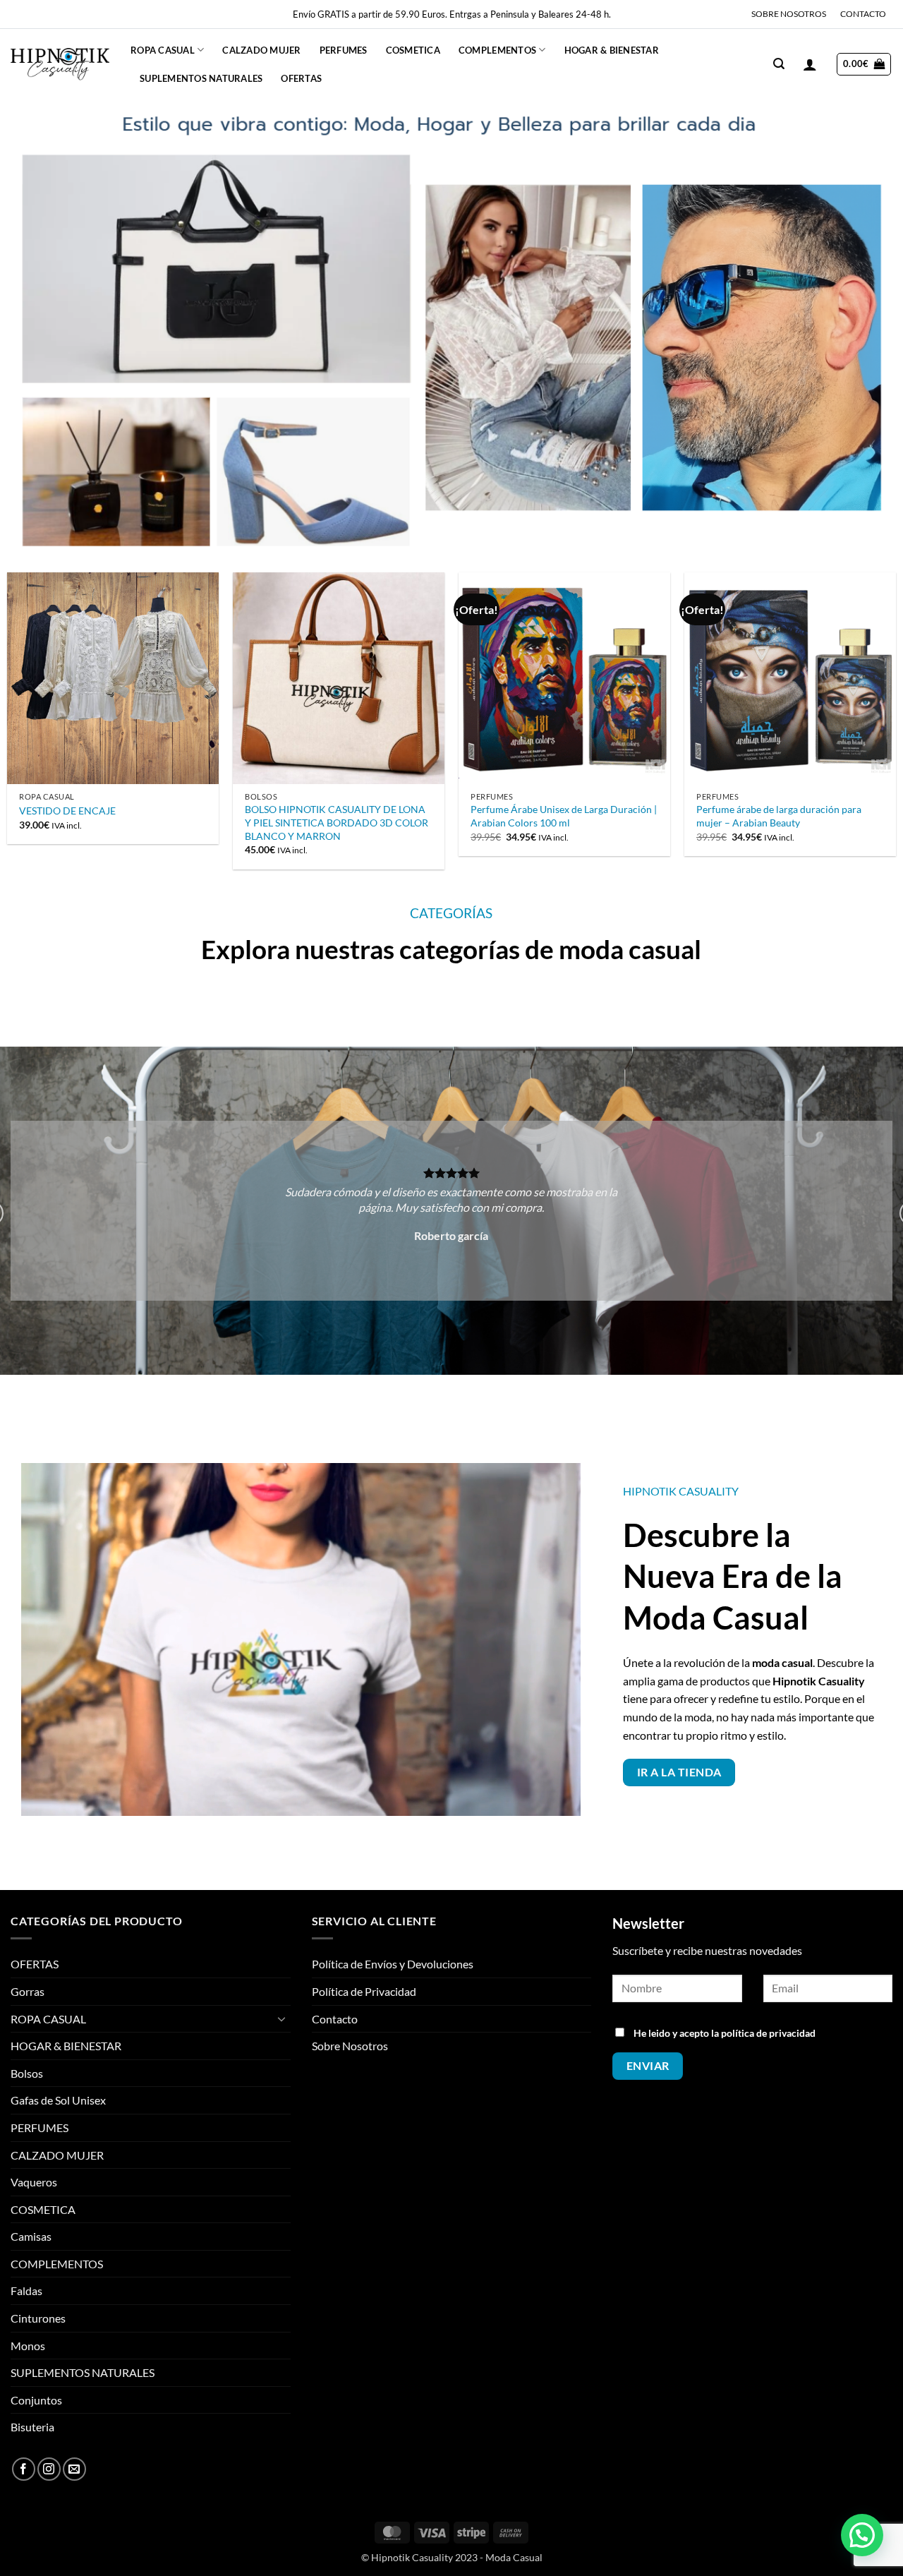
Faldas (26, 2291)
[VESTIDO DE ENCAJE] (113, 678)
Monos (28, 2346)
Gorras (28, 1991)
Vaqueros (34, 2182)
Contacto (335, 2019)
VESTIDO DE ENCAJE (67, 811)
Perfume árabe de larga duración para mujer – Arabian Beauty (779, 816)
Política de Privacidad (364, 1991)
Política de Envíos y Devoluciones (393, 1964)
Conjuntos (36, 2400)
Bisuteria (32, 2427)
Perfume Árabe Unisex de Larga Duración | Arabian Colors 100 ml (564, 816)
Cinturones (38, 2318)
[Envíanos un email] (74, 2469)
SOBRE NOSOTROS (789, 14)
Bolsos (27, 2073)
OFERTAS (301, 78)
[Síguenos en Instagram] (49, 2469)
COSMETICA (413, 50)
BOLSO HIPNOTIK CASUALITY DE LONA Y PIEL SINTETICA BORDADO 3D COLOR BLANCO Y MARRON (337, 822)
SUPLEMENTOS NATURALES (201, 78)
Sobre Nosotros (350, 2046)
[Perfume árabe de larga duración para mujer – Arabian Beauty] (790, 678)
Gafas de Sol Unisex (58, 2100)
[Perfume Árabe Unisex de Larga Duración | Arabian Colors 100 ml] (564, 678)
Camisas (31, 2236)
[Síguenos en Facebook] (24, 2469)
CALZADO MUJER (261, 50)
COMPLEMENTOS (497, 50)
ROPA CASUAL (163, 50)
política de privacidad (768, 2033)
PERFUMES (344, 50)
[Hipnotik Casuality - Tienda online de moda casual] (60, 64)
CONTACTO (863, 14)
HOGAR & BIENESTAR (612, 50)
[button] (779, 64)
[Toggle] (282, 2018)
